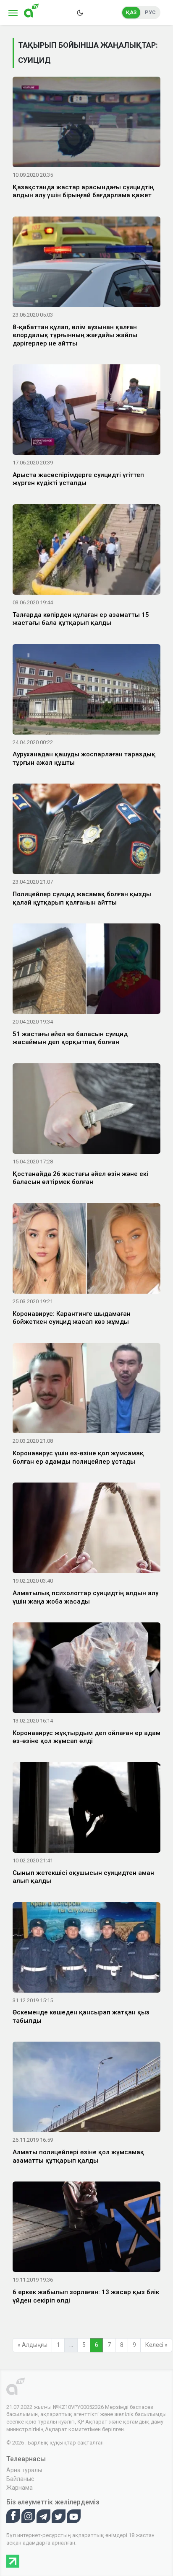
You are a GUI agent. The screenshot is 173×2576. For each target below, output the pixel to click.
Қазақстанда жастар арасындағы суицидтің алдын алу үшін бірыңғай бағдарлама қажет (83, 191)
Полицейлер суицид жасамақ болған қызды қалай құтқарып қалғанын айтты (82, 898)
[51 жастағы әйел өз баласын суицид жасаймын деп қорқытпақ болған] (86, 970)
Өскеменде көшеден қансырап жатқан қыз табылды (81, 2016)
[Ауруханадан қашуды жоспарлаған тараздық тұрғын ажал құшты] (86, 691)
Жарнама (20, 2488)
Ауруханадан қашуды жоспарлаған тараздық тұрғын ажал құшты (84, 758)
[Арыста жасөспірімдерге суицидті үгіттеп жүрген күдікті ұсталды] (86, 411)
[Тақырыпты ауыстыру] (80, 13)
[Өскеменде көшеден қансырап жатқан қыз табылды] (86, 1949)
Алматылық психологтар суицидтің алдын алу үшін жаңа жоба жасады (85, 1597)
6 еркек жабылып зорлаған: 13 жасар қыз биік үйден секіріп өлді (86, 2296)
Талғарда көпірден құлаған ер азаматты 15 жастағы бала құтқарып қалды (81, 619)
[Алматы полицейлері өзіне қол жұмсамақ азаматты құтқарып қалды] (86, 2089)
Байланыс (20, 2479)
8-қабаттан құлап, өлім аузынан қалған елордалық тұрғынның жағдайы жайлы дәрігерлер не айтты (75, 335)
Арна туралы (24, 2470)
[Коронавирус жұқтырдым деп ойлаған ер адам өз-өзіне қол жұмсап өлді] (86, 1669)
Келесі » (156, 2345)
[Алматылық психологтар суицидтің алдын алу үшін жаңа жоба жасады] (86, 1529)
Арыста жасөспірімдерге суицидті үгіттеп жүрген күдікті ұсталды (78, 479)
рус (150, 13)
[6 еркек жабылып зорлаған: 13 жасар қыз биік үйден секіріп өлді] (86, 2228)
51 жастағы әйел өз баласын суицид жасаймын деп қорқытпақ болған (70, 1038)
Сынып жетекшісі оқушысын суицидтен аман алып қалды (83, 1877)
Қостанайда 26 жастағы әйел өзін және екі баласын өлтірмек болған (80, 1178)
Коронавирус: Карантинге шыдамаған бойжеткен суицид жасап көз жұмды (72, 1318)
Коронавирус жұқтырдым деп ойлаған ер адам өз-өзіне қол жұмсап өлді (86, 1737)
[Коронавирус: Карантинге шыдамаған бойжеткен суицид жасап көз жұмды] (86, 1250)
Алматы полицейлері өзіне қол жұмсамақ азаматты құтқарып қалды (78, 2156)
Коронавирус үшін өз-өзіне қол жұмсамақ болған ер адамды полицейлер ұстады (78, 1457)
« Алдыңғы (33, 2345)
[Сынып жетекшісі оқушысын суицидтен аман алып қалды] (86, 1809)
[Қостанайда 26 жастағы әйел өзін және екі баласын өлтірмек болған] (86, 1110)
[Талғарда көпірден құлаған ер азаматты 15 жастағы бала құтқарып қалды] (86, 551)
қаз (131, 13)
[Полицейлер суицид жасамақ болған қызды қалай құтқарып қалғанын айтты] (86, 830)
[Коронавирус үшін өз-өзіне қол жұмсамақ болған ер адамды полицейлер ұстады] (86, 1390)
